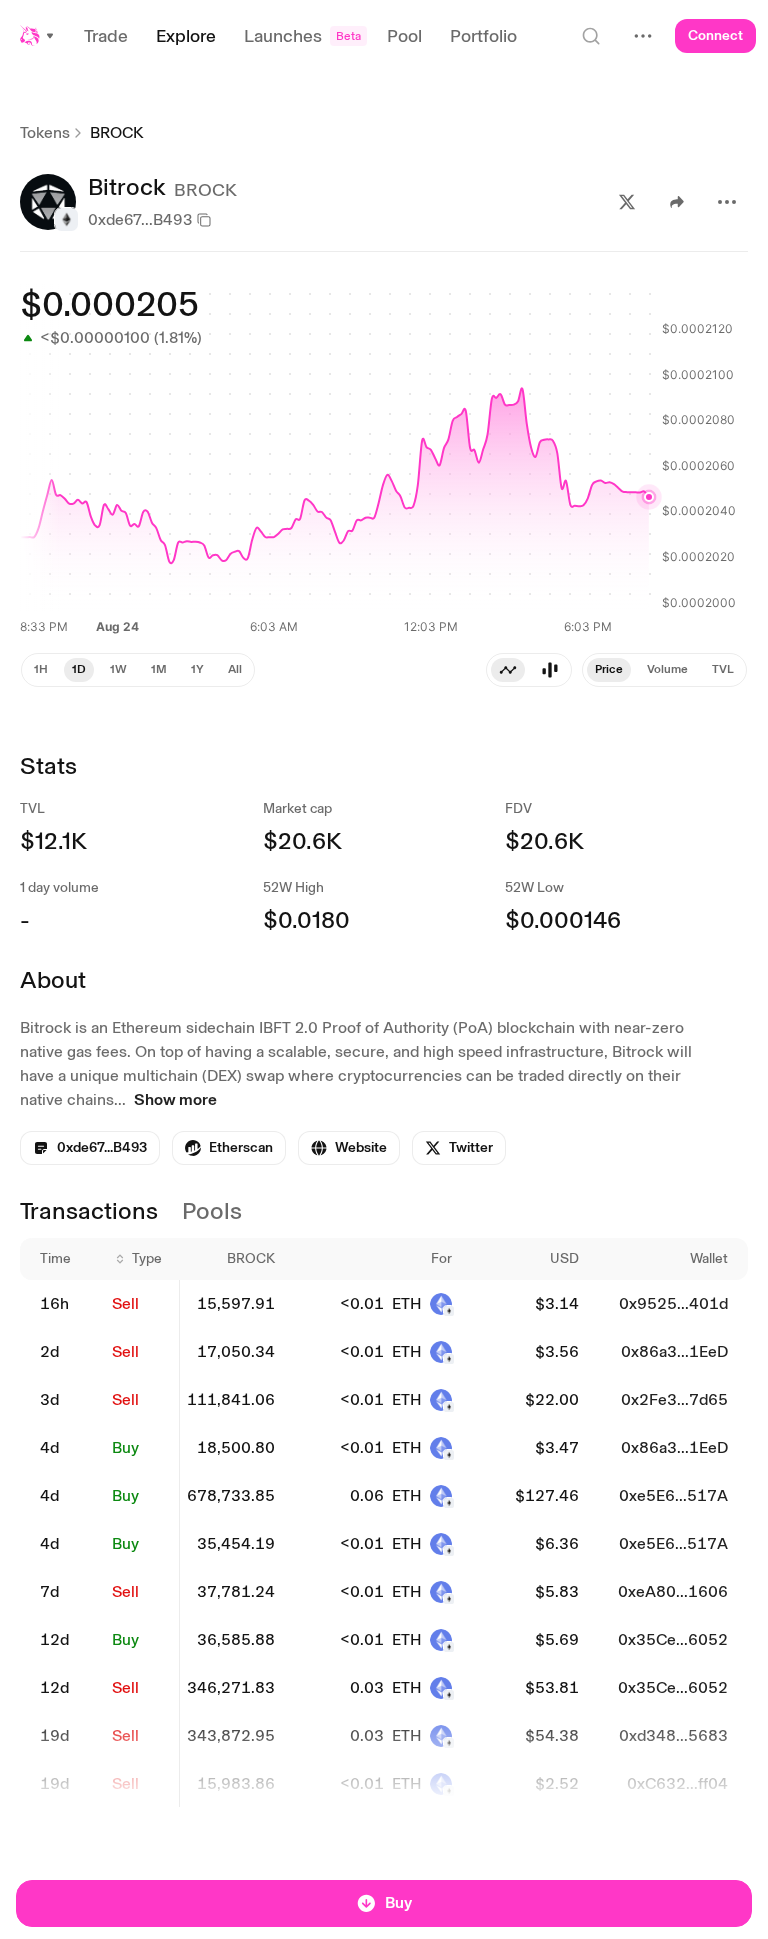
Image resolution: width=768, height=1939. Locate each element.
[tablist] (529, 670)
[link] (229, 1148)
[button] (38, 36)
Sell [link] (125, 1303)
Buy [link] (125, 1447)
